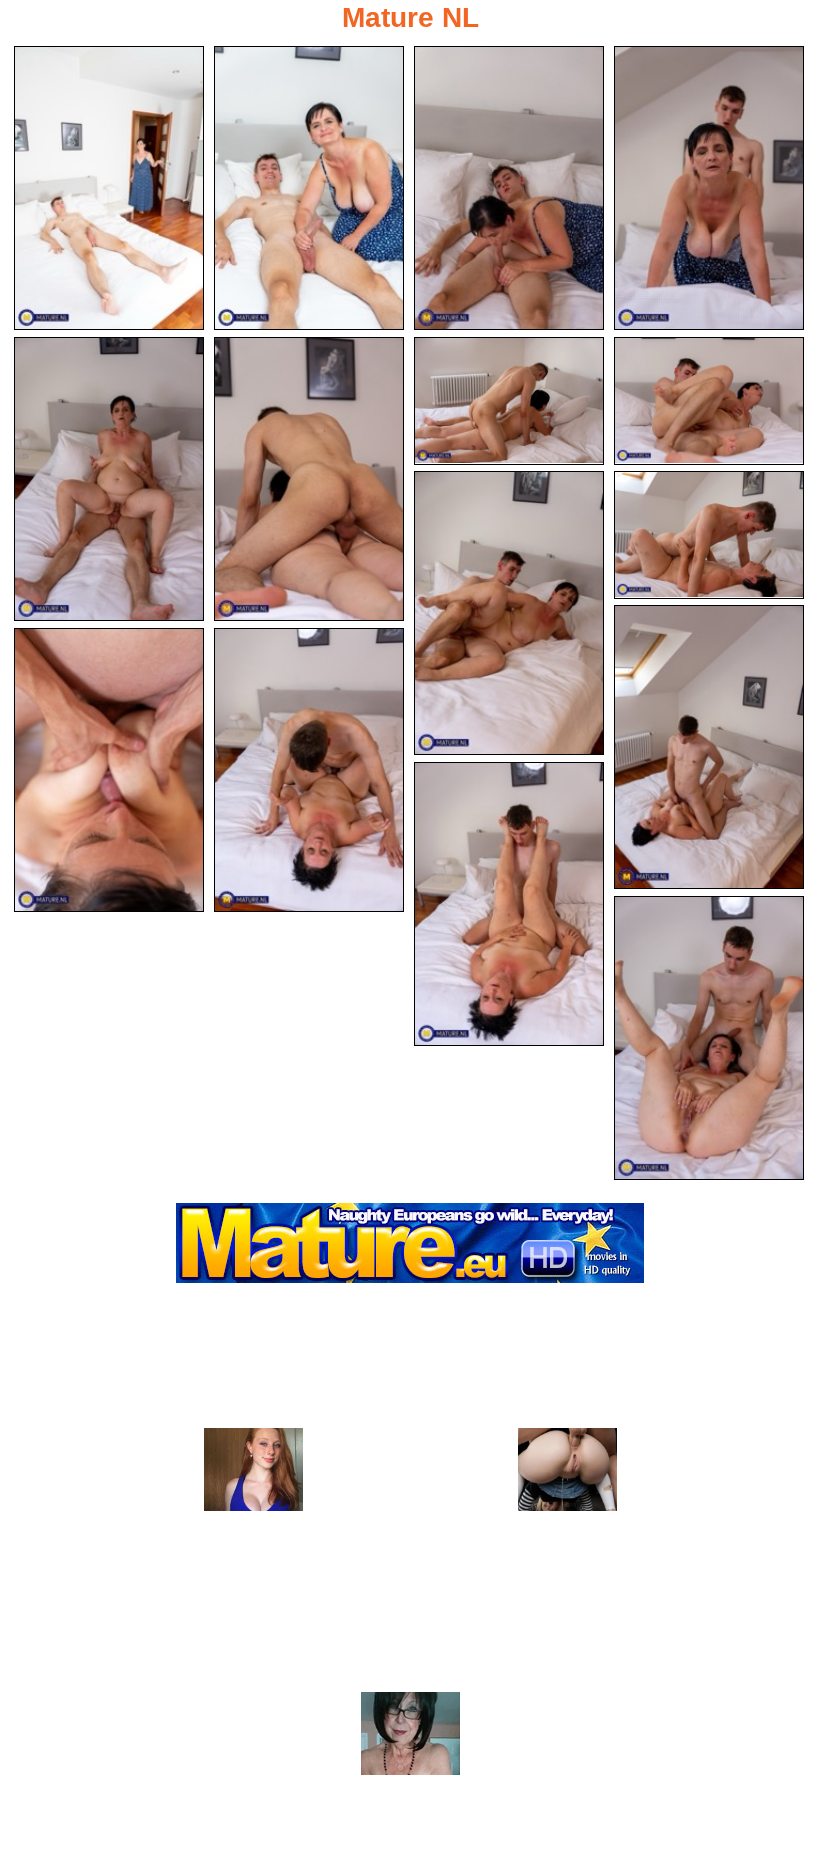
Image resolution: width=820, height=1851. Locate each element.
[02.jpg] (309, 188)
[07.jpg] (509, 401)
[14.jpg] (509, 904)
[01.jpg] (109, 188)
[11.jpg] (709, 747)
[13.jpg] (309, 770)
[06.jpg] (309, 479)
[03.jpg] (509, 188)
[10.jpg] (709, 535)
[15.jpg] (709, 1038)
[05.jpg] (109, 479)
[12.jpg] (109, 770)
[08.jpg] (709, 401)
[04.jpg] (709, 188)
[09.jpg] (509, 613)
